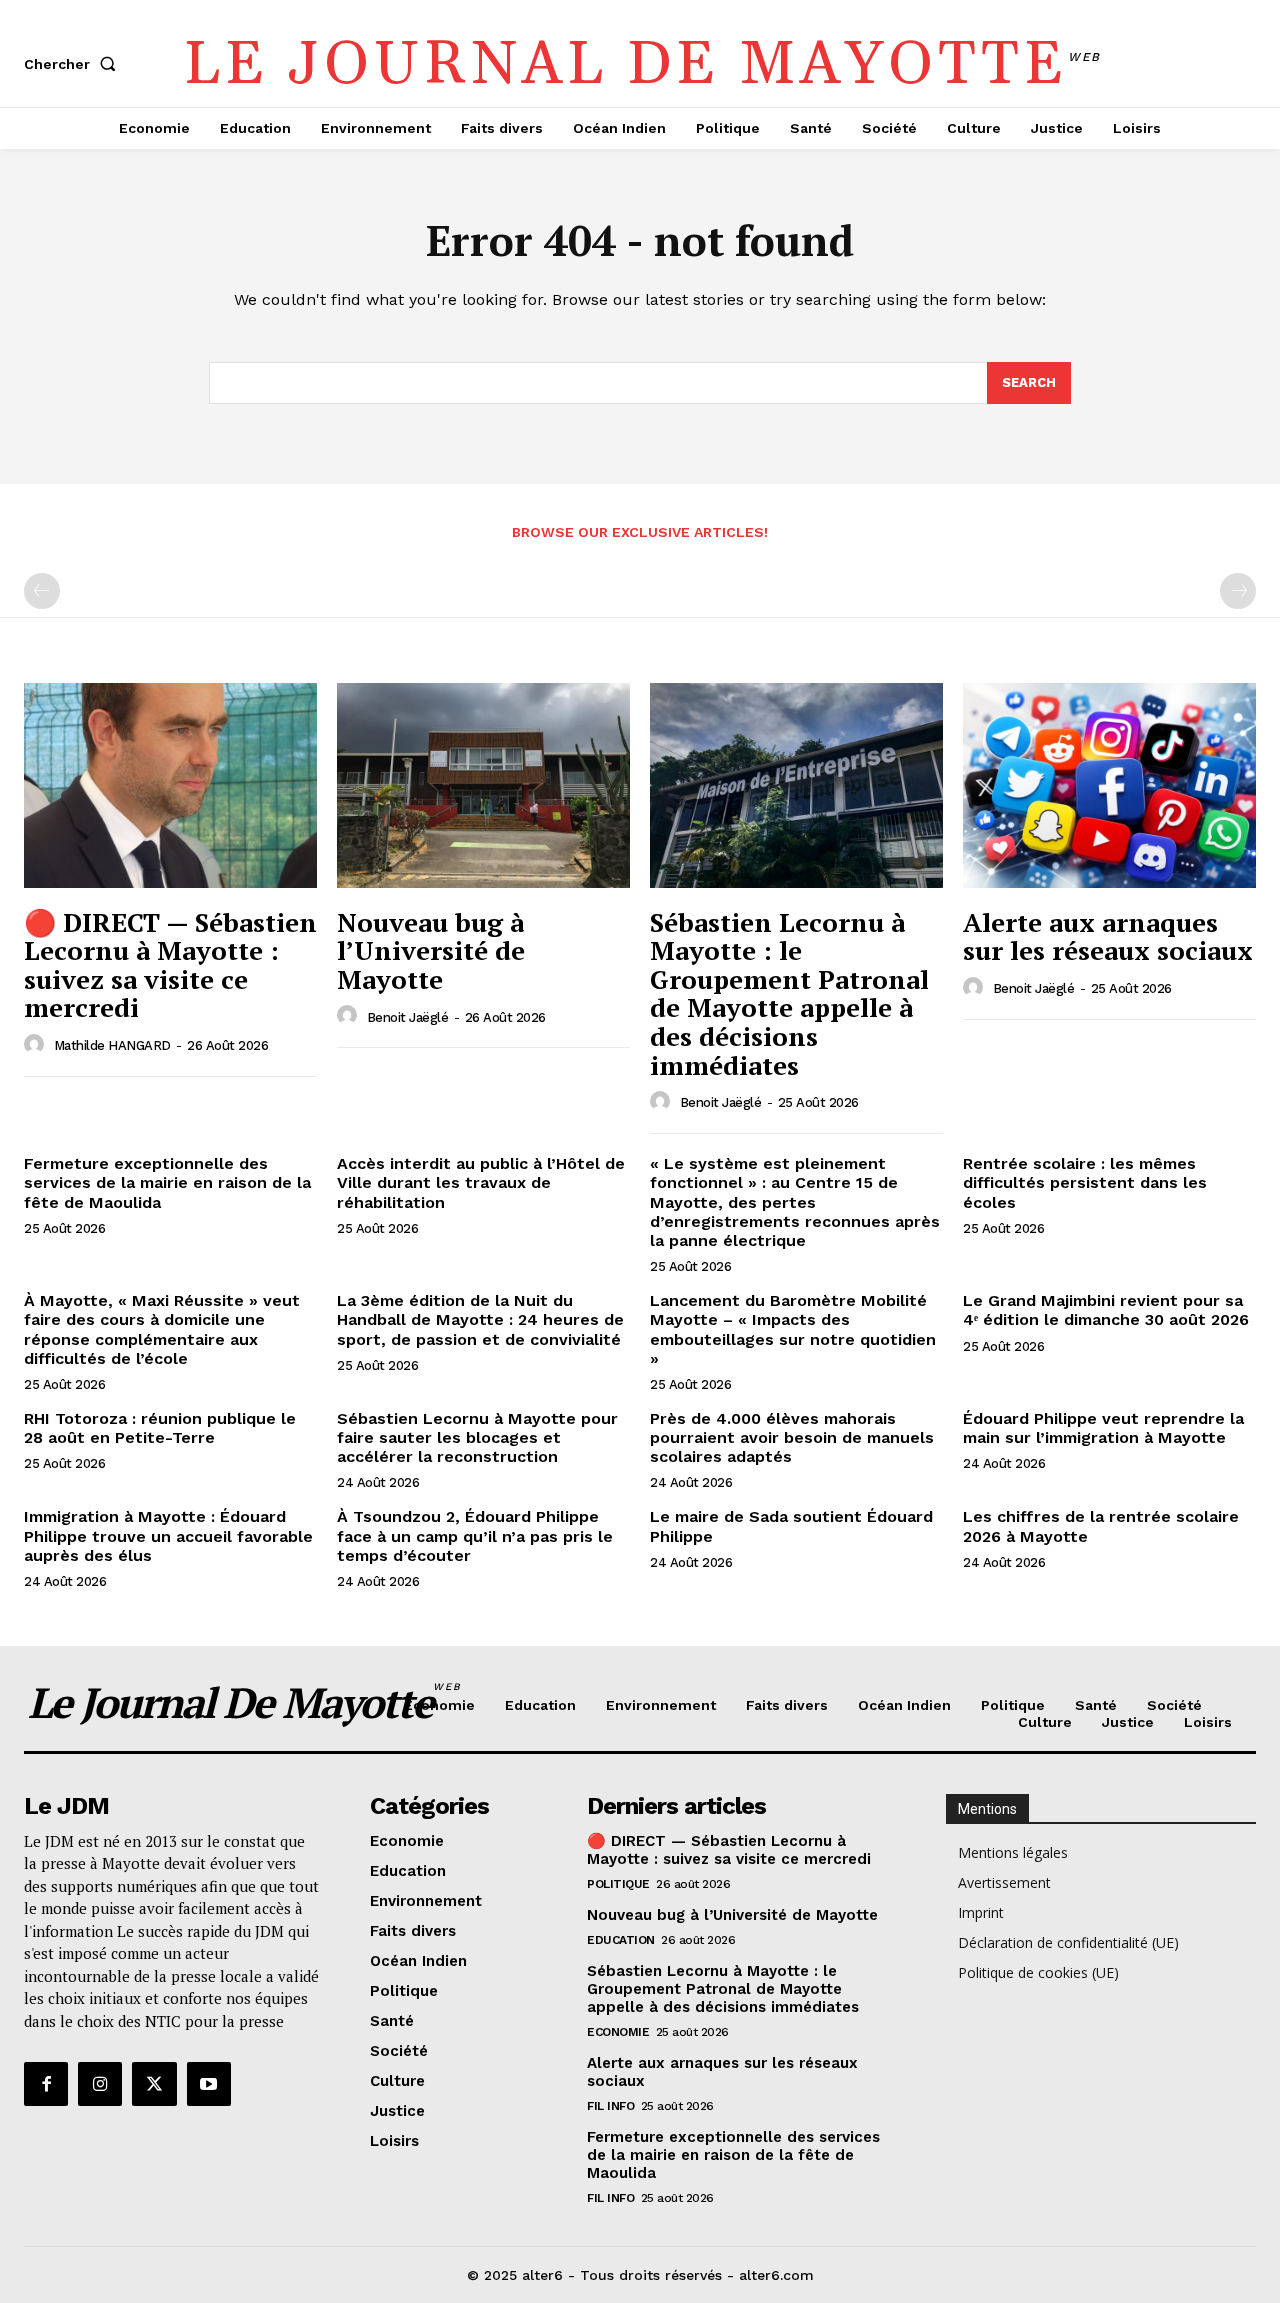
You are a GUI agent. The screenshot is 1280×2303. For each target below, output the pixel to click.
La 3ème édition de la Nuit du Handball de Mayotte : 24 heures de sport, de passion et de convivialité (480, 1319)
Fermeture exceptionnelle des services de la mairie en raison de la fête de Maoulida (167, 1182)
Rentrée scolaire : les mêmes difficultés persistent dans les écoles (1085, 1182)
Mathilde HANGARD (112, 1045)
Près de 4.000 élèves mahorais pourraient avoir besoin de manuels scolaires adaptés (792, 1437)
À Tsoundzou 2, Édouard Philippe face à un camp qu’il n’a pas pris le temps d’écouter (475, 1535)
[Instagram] (100, 2084)
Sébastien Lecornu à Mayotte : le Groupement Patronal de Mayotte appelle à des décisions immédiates (789, 993)
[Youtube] (209, 2084)
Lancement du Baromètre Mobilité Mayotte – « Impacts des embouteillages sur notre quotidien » (793, 1329)
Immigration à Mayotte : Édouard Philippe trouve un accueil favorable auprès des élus (168, 1535)
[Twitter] (154, 2084)
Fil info (610, 2106)
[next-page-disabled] (1238, 591)
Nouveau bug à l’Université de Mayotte (431, 950)
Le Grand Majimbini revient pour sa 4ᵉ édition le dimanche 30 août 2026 (1106, 1310)
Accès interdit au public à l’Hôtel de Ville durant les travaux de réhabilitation (481, 1182)
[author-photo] (37, 1045)
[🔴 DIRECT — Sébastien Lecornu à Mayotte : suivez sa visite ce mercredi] (170, 785)
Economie (618, 2032)
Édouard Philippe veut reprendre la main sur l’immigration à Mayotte (1103, 1428)
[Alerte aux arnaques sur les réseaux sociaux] (1109, 785)
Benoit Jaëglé (408, 1017)
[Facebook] (46, 2084)
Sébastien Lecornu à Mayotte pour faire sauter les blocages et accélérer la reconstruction (477, 1437)
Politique (618, 1884)
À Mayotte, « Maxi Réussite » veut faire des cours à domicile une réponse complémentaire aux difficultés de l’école (162, 1329)
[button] (74, 64)
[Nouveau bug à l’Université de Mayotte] (483, 785)
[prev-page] (42, 591)
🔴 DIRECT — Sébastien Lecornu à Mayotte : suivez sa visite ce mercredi (170, 965)
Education (621, 1940)
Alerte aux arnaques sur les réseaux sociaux (1108, 936)
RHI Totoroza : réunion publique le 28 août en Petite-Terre (160, 1428)
